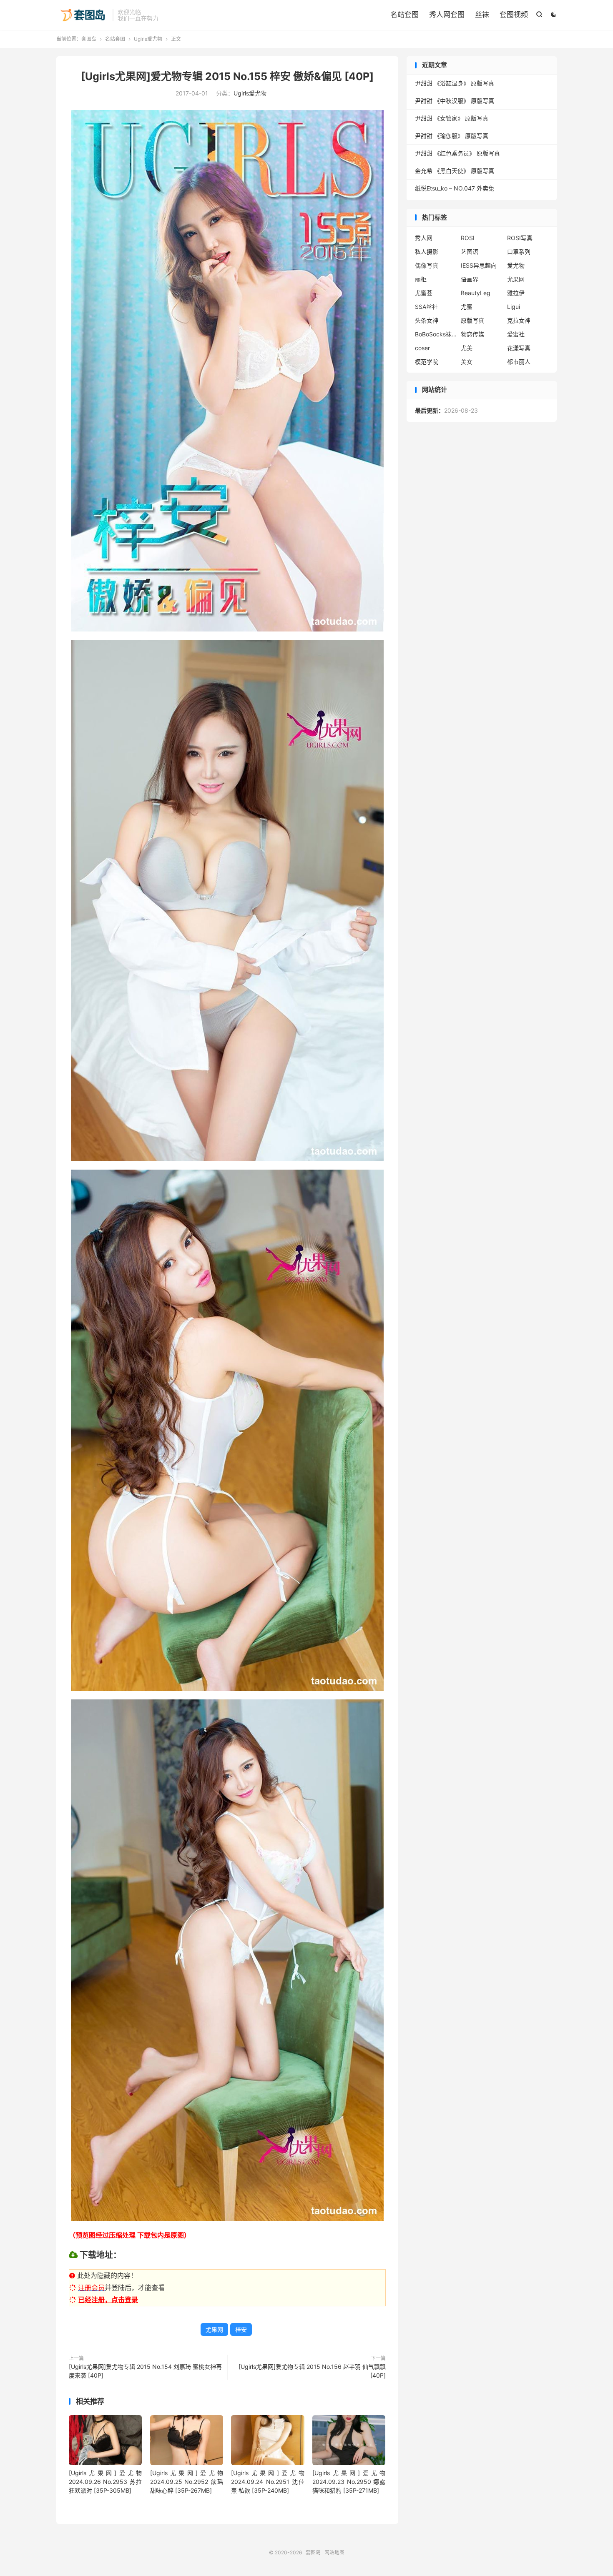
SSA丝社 (426, 307)
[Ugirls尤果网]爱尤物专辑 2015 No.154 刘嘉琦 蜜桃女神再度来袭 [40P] (145, 2371)
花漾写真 (519, 348)
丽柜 (421, 279)
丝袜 (482, 15)
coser (422, 348)
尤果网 (214, 2329)
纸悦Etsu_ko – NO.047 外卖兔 (455, 188)
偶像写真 (427, 265)
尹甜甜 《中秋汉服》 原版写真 (455, 101)
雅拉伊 (516, 293)
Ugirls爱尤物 (148, 39)
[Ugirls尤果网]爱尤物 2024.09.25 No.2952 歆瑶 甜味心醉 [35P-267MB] (187, 2482)
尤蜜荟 (424, 293)
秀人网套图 (447, 15)
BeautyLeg (476, 293)
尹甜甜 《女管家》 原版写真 (452, 118)
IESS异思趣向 (479, 265)
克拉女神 (519, 320)
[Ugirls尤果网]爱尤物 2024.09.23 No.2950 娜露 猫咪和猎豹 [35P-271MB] (349, 2482)
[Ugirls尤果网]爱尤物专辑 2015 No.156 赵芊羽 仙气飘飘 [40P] (312, 2371)
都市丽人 (519, 362)
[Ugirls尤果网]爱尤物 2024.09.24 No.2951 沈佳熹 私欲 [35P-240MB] (268, 2482)
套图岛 (82, 15)
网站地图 (334, 2552)
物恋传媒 (472, 334)
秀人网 (424, 238)
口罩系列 (519, 252)
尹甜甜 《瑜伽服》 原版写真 (452, 136)
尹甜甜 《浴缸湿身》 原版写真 (455, 83)
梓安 (241, 2329)
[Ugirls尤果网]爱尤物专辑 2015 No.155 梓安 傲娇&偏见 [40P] (227, 76)
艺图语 (470, 252)
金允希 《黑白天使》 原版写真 (455, 171)
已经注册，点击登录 (108, 2300)
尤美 (467, 348)
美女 (467, 362)
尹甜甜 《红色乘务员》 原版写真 (457, 153)
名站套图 (404, 15)
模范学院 (427, 362)
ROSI (468, 238)
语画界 (470, 279)
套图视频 (514, 15)
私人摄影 (427, 252)
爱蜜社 (516, 334)
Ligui (514, 307)
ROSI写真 (520, 238)
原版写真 (472, 320)
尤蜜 (467, 307)
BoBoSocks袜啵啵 (436, 334)
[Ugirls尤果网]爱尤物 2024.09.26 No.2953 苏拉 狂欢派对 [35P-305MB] (105, 2482)
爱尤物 (516, 265)
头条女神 (427, 320)
